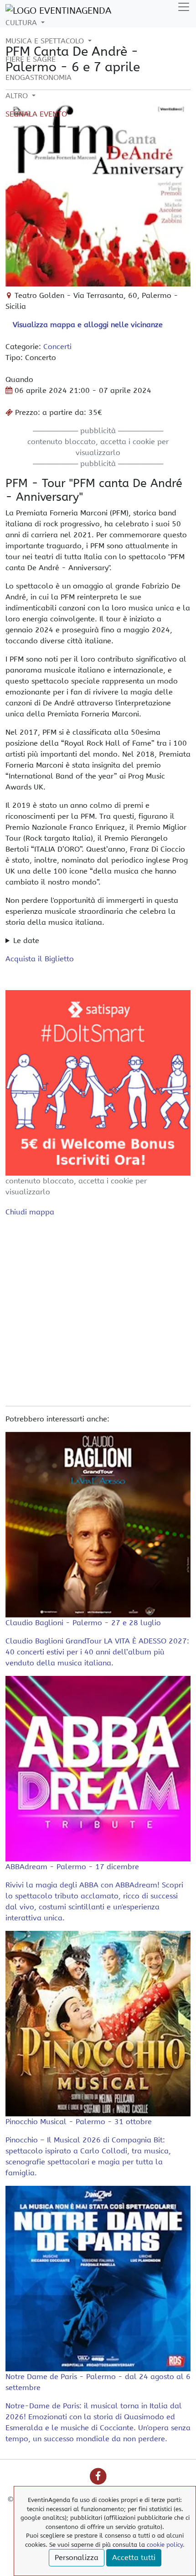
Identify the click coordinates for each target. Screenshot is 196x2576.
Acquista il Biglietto (40, 959)
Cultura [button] (22, 23)
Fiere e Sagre (31, 59)
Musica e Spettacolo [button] (46, 41)
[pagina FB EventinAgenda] (98, 2476)
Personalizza (77, 2557)
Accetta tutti (134, 2557)
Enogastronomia (39, 77)
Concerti (57, 347)
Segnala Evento (36, 114)
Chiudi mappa (30, 1212)
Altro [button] (18, 96)
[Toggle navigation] (184, 7)
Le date (26, 941)
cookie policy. (166, 2545)
